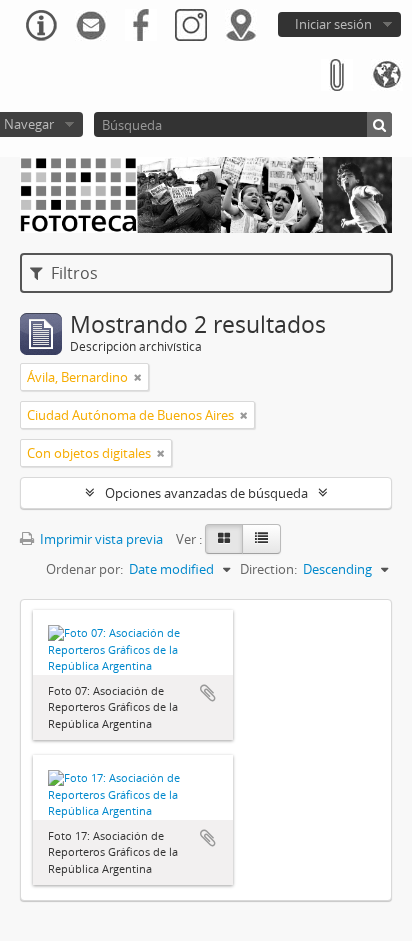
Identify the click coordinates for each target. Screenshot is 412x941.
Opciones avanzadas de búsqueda (206, 493)
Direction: (268, 569)
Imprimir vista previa (100, 539)
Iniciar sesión (333, 24)
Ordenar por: (84, 569)
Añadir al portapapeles (208, 693)
